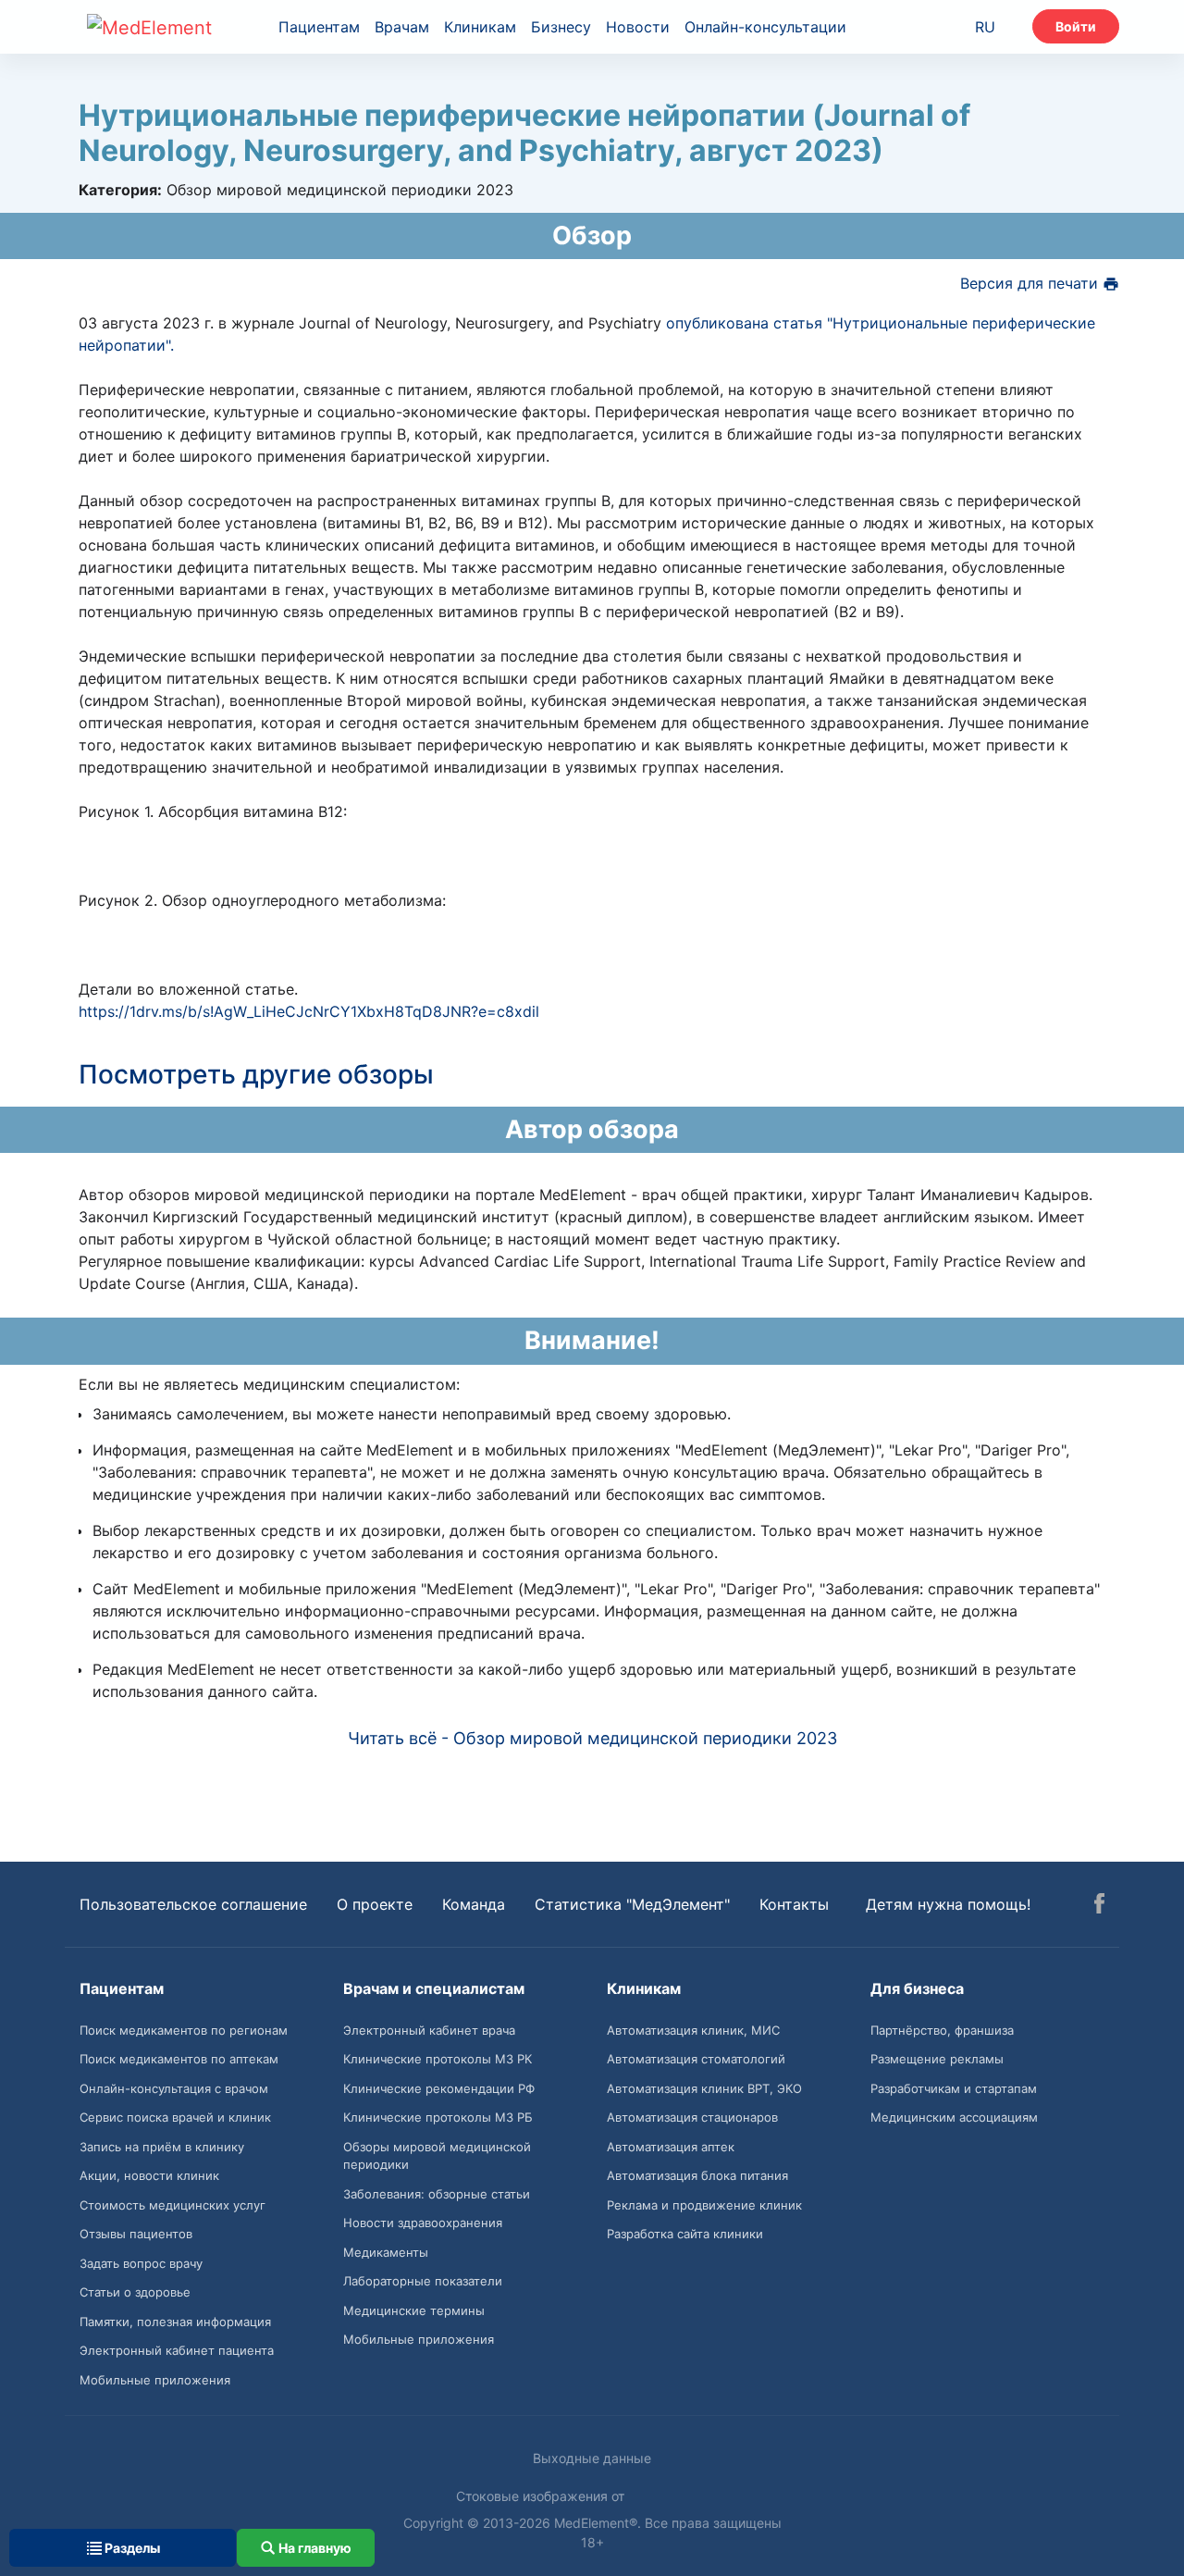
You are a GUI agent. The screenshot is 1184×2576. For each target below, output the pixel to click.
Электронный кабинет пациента (177, 2350)
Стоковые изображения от (542, 2496)
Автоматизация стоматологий (696, 2059)
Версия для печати (1031, 283)
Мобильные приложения (155, 2380)
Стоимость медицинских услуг (173, 2205)
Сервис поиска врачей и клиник (175, 2117)
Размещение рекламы (937, 2059)
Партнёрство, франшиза (942, 2030)
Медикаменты (386, 2252)
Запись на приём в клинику (162, 2147)
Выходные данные (592, 2458)
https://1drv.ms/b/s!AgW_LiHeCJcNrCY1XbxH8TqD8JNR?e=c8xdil (309, 1011)
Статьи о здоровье (135, 2292)
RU (985, 27)
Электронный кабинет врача (429, 2030)
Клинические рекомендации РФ (439, 2088)
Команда (474, 1904)
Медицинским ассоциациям (954, 2117)
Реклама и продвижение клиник (704, 2205)
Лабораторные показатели (423, 2281)
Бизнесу (561, 27)
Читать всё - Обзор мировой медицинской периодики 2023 (592, 1738)
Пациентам (319, 27)
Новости (638, 27)
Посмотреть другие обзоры (256, 1074)
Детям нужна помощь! (948, 1904)
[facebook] (1099, 1906)
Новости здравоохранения (423, 2223)
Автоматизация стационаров (692, 2117)
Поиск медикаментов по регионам (184, 2030)
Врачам (402, 27)
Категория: (120, 190)
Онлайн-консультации (765, 27)
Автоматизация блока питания (697, 2175)
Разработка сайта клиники (685, 2234)
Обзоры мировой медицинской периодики (437, 2156)
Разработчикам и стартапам (954, 2088)
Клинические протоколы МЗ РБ (438, 2117)
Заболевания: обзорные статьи (437, 2194)
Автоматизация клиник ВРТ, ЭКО (704, 2088)
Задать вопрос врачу (141, 2263)
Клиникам (480, 27)
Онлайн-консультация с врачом (174, 2088)
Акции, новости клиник (149, 2175)
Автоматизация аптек (671, 2147)
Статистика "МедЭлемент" (632, 1904)
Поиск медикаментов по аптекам (179, 2059)
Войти (1076, 26)
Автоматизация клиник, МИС (693, 2030)
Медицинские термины (414, 2310)
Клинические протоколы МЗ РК (438, 2059)
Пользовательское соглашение (193, 1904)
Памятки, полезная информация (175, 2322)
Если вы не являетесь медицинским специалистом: (269, 1384)
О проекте (375, 1904)
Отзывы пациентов (136, 2234)
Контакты (794, 1904)
